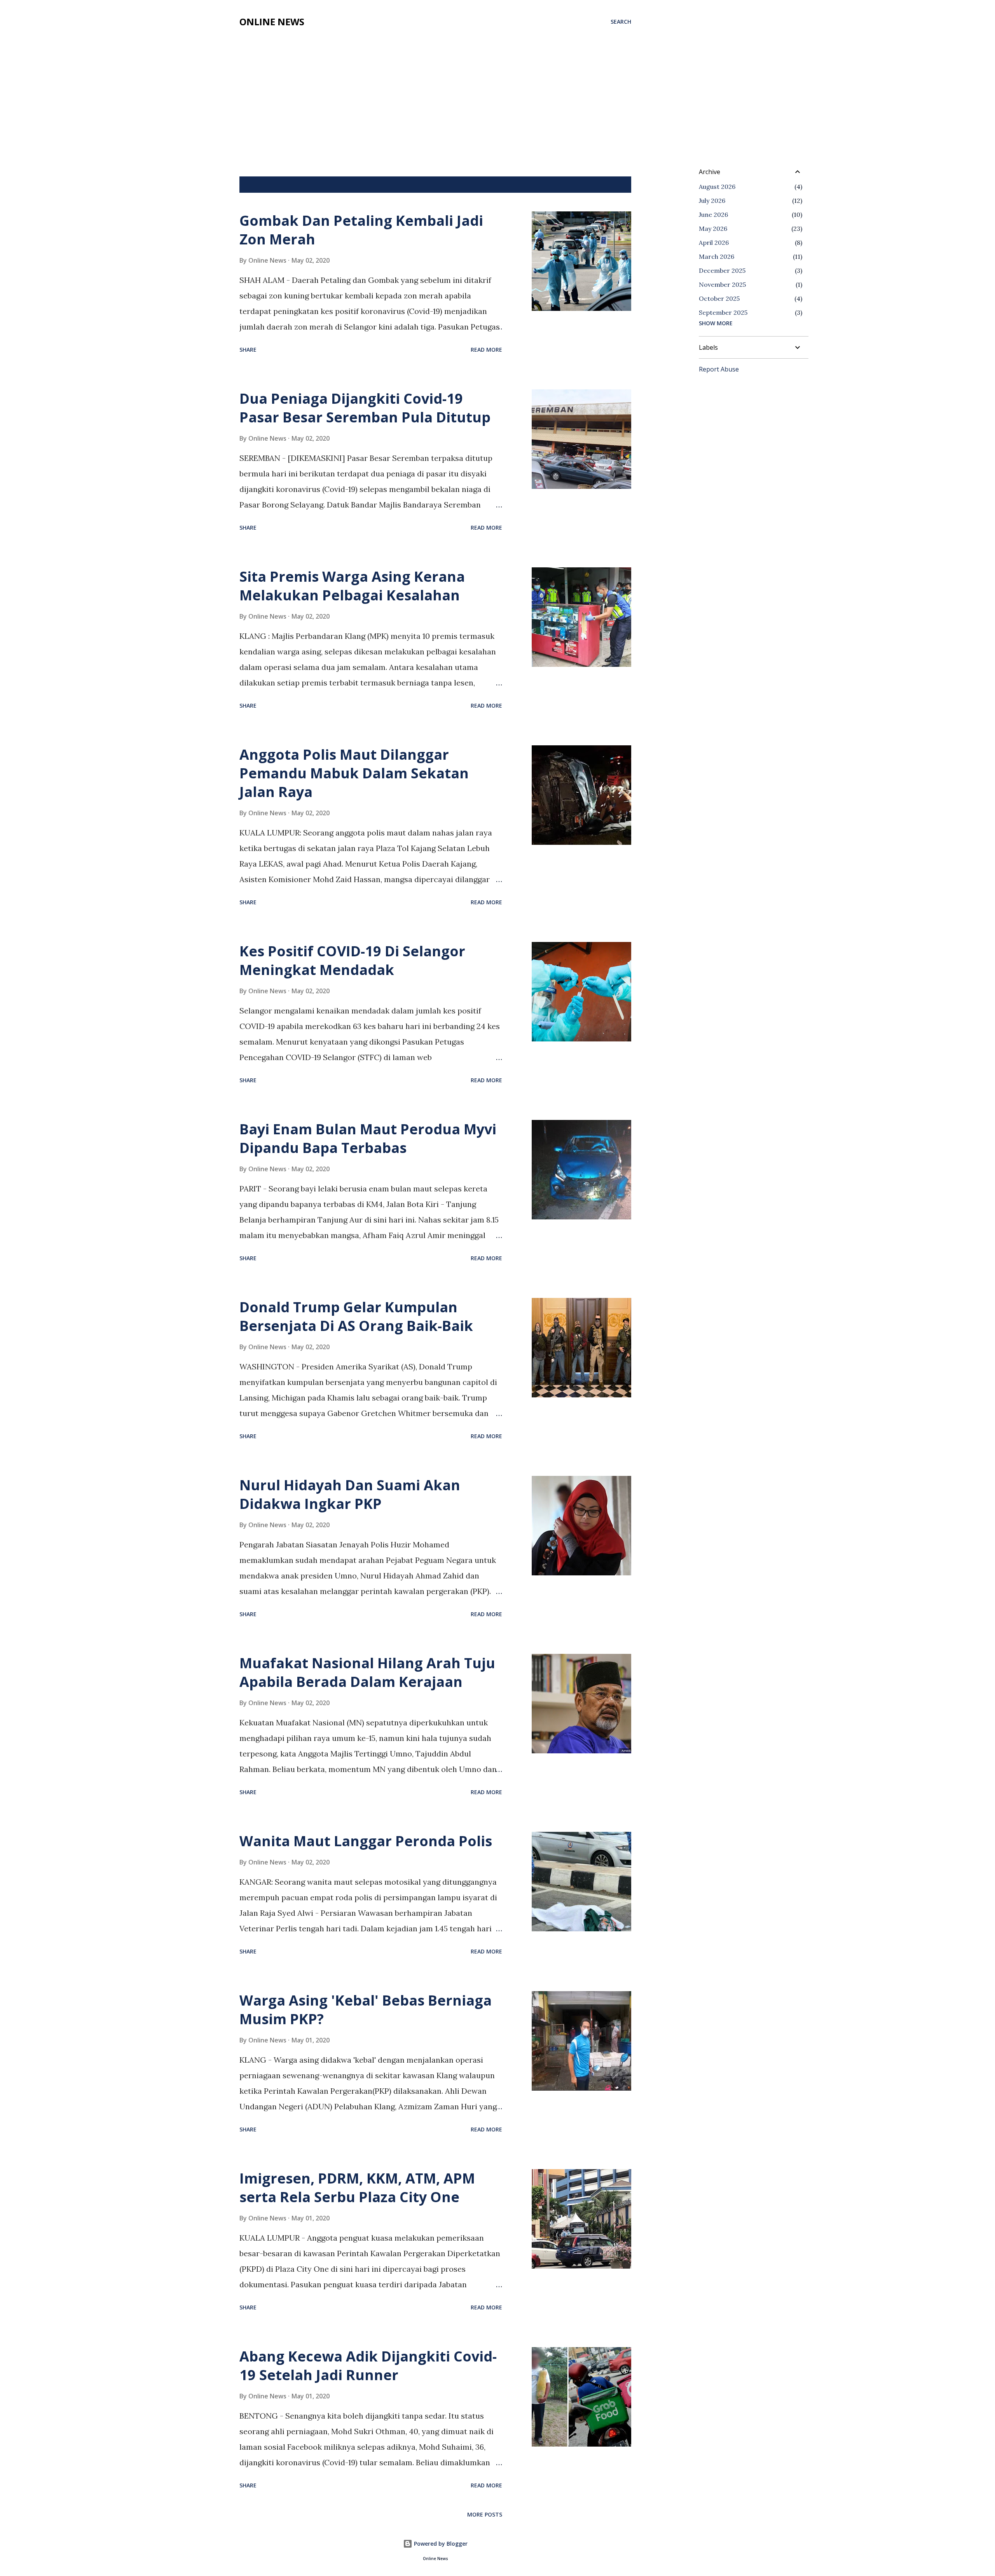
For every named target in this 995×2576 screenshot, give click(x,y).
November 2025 (722, 284)
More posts (485, 2514)
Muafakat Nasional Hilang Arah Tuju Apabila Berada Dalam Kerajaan (367, 1672)
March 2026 (717, 256)
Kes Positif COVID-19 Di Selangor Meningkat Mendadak (352, 960)
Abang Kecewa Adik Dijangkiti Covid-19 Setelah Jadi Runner (368, 2366)
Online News (272, 22)
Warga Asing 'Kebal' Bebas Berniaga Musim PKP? (366, 2010)
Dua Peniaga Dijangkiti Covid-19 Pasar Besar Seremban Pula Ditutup (365, 408)
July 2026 (712, 201)
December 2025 (722, 270)
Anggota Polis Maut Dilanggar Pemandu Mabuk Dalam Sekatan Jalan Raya (354, 773)
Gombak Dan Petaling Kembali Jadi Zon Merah (361, 230)
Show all (612, 185)
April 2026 (714, 242)
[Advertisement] (435, 90)
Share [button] (248, 350)
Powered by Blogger (440, 2544)
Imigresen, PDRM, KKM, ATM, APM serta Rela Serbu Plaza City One (357, 2188)
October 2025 (719, 298)
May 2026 (713, 228)
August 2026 (717, 187)
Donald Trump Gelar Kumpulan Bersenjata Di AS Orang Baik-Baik (356, 1316)
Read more (486, 350)
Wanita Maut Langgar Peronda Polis (366, 1841)
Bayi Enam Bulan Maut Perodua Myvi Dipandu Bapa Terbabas (368, 1138)
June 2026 (713, 215)
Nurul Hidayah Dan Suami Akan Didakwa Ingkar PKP (350, 1494)
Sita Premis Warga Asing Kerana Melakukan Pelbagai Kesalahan (352, 586)
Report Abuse (719, 369)
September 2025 (723, 312)
